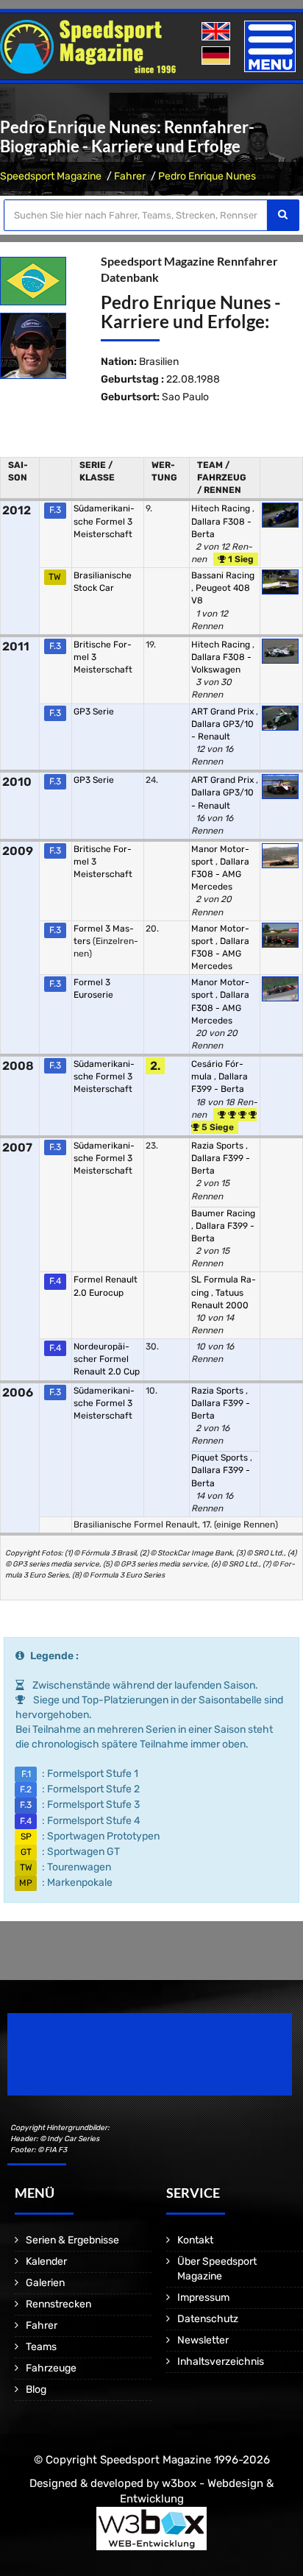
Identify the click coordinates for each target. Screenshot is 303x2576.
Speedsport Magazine (51, 176)
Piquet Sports (221, 1458)
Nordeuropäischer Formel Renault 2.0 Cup (107, 1359)
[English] (217, 32)
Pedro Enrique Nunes (207, 176)
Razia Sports (218, 1146)
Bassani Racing (223, 575)
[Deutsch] (217, 56)
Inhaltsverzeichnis (221, 2362)
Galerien (45, 2283)
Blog (36, 2389)
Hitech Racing (222, 508)
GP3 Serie (94, 712)
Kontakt (195, 2240)
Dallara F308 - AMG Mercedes (220, 874)
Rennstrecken (58, 2304)
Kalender (46, 2261)
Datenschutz (208, 2319)
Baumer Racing (223, 1213)
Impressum (203, 2298)
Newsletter (203, 2340)
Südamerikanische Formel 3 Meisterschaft (104, 521)
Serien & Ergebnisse (72, 2240)
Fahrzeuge (51, 2368)
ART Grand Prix (224, 712)
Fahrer (130, 176)
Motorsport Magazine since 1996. (91, 2064)
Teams (41, 2347)
